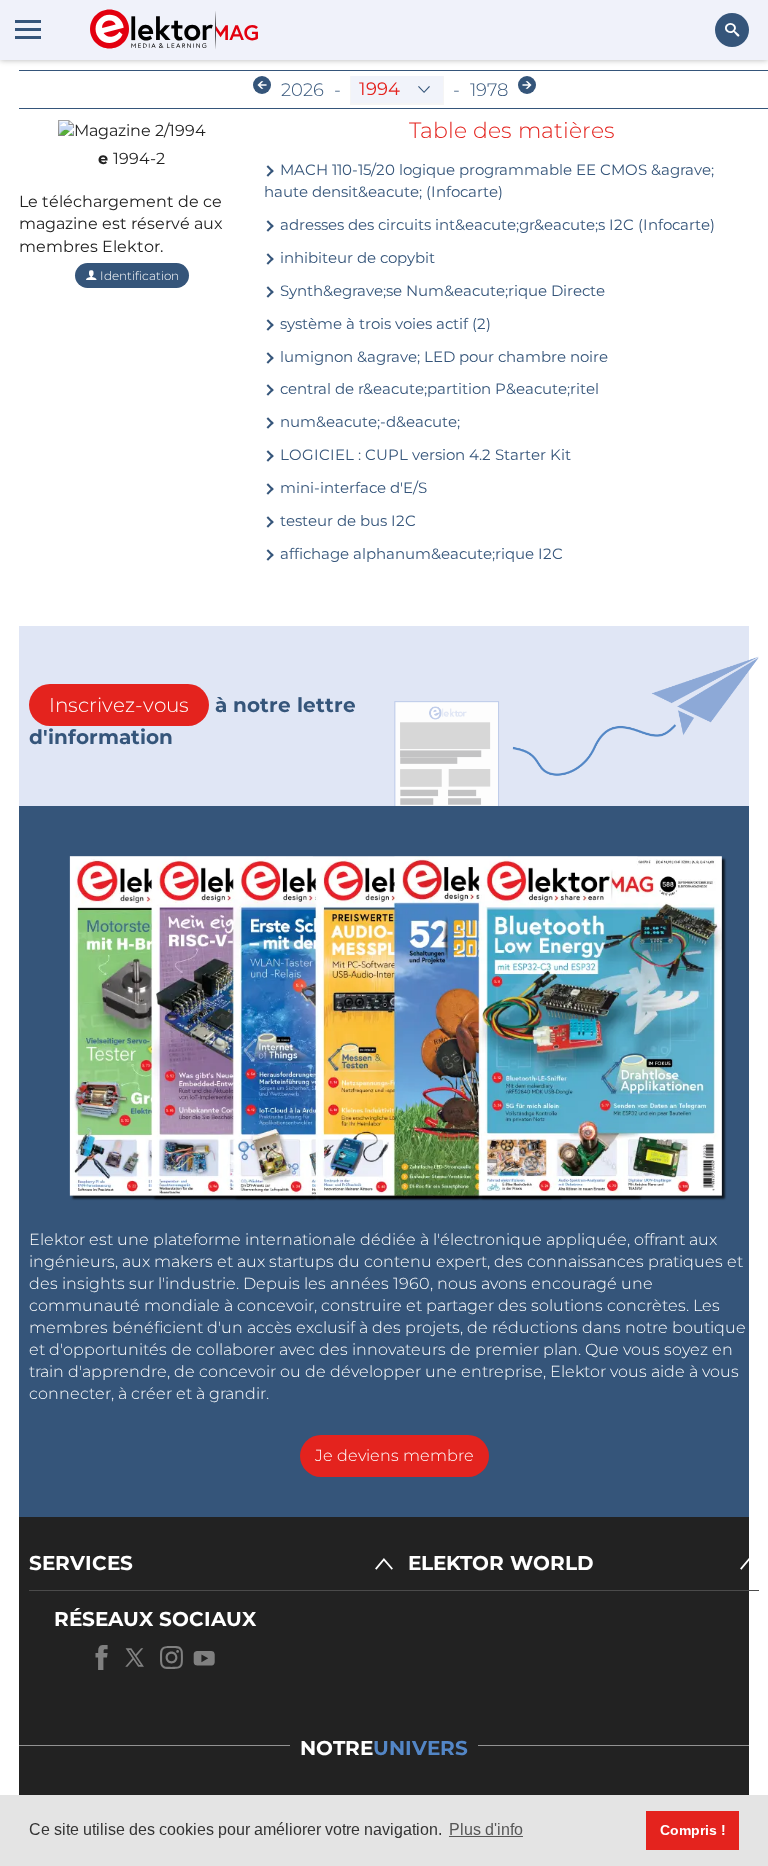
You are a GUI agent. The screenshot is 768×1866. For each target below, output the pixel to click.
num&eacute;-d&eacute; (368, 421)
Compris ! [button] (693, 1830)
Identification (138, 275)
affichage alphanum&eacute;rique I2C (419, 553)
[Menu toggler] (28, 29)
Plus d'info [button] (486, 1829)
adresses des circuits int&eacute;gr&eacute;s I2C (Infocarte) (495, 224)
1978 (489, 90)
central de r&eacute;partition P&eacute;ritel (437, 388)
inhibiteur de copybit (355, 257)
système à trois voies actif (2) (383, 323)
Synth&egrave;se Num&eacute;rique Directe (440, 290)
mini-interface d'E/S (351, 487)
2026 (302, 90)
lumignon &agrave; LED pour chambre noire (442, 356)
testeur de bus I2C (346, 520)
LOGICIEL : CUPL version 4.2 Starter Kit (423, 454)
